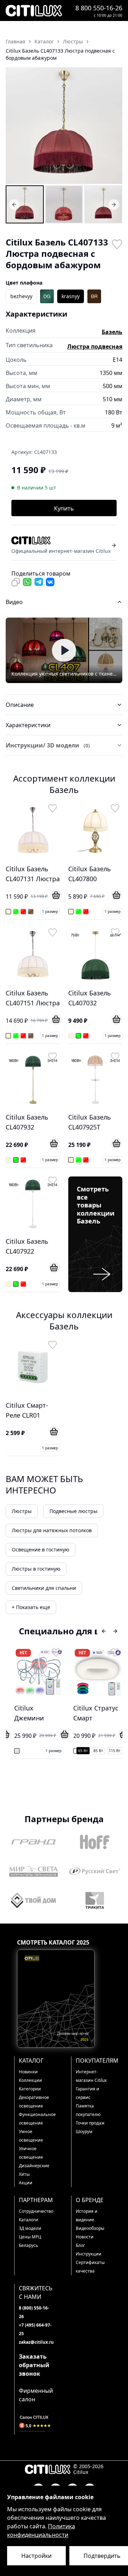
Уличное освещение (31, 2153)
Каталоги (28, 2220)
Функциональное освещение (36, 2119)
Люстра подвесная (95, 347)
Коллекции (30, 2080)
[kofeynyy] (94, 296)
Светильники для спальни (44, 1588)
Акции (26, 2183)
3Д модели (30, 2228)
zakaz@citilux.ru (36, 2342)
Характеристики (28, 725)
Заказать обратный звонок (34, 2365)
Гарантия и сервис (87, 2093)
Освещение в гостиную (41, 1549)
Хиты (24, 2174)
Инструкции (89, 2254)
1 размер (50, 911)
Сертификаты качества (90, 2267)
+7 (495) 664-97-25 (35, 2329)
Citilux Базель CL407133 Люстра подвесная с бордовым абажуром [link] (60, 54)
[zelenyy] (47, 296)
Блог (80, 2245)
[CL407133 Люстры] (25, 204)
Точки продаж (90, 2123)
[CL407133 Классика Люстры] (103, 204)
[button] (64, 126)
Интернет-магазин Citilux (91, 2076)
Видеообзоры (90, 2228)
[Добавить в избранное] (117, 244)
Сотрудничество (36, 2211)
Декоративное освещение (34, 2102)
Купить (64, 508)
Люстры (22, 1511)
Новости (85, 2237)
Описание (20, 705)
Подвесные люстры (73, 1511)
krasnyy (71, 296)
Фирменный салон (36, 2395)
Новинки (28, 2072)
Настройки (36, 2556)
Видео (14, 602)
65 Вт (83, 1751)
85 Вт (98, 1751)
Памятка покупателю (88, 2110)
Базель (112, 332)
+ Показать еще (31, 1607)
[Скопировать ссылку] (16, 582)
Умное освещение (31, 2136)
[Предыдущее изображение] (16, 126)
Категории (30, 2089)
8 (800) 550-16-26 (34, 2312)
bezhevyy (21, 296)
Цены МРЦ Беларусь (30, 2241)
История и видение (87, 2215)
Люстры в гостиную (36, 1569)
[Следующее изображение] (112, 126)
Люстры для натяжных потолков (52, 1530)
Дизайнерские (34, 2166)
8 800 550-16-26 (99, 8)
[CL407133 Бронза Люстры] (64, 204)
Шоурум (84, 2131)
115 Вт (115, 1751)
